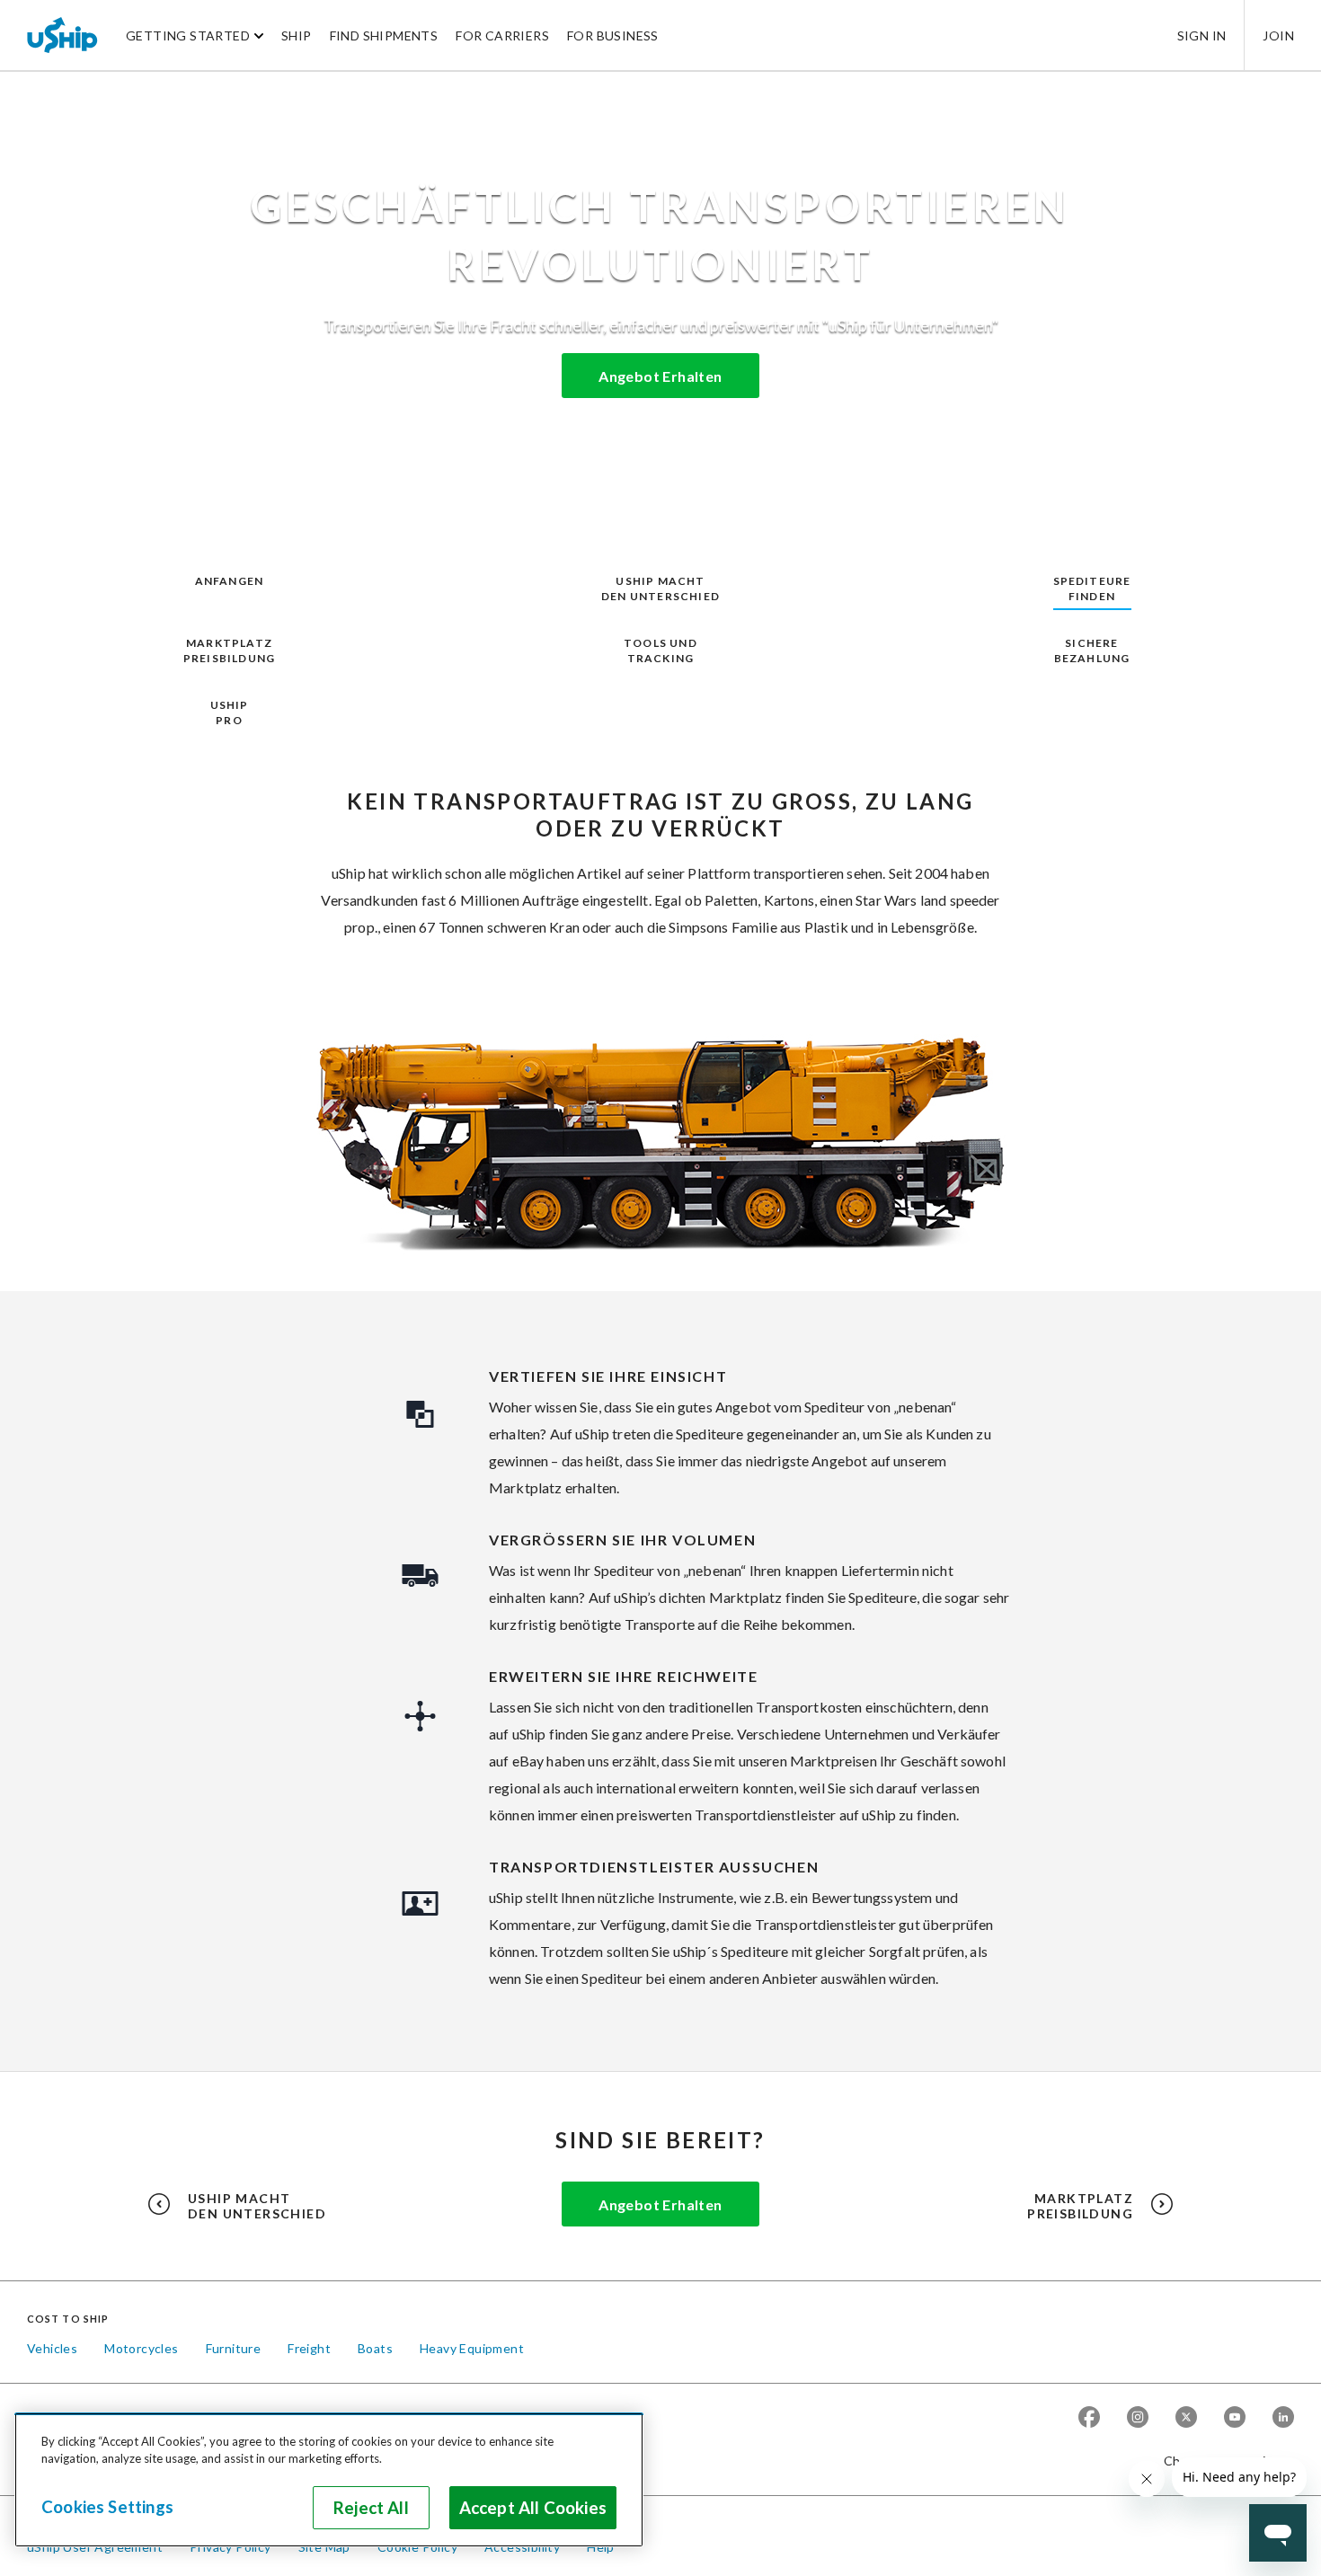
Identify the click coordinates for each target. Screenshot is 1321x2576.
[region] (329, 2480)
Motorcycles (141, 2348)
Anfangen (230, 581)
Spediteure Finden (1092, 589)
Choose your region (1222, 2461)
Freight (309, 2348)
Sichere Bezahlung (1092, 651)
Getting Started (188, 35)
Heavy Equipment (472, 2348)
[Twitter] (1186, 2418)
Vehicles (52, 2348)
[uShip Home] (63, 35)
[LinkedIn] (1283, 2418)
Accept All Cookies (533, 2508)
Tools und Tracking (660, 651)
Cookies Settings (107, 2507)
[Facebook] (1089, 2418)
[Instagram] (1138, 2418)
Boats (375, 2348)
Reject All (371, 2508)
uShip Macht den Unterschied (660, 589)
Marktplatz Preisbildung (229, 651)
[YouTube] (1235, 2418)
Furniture (234, 2348)
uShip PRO (230, 713)
